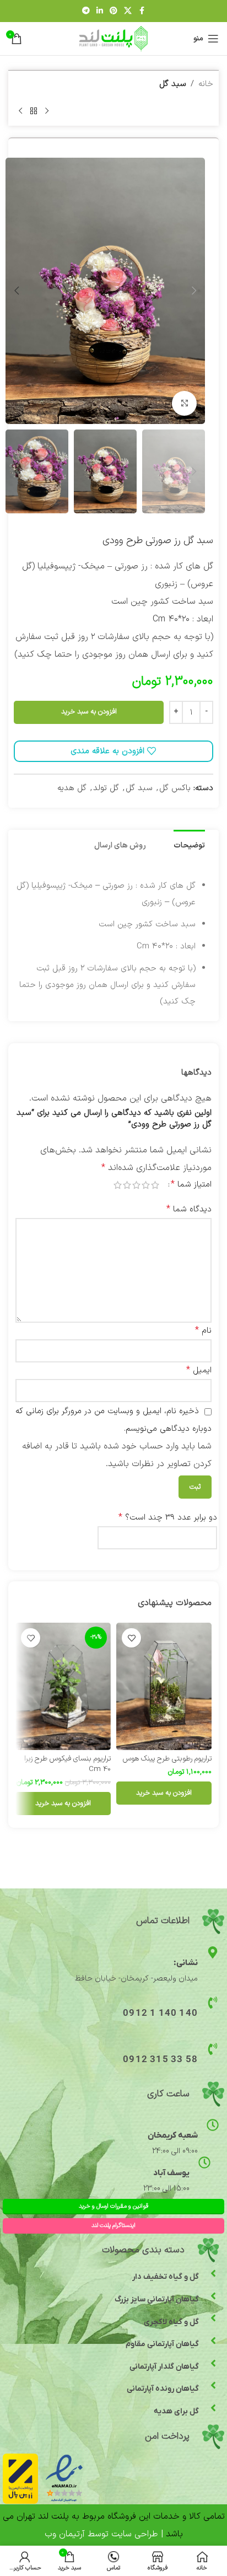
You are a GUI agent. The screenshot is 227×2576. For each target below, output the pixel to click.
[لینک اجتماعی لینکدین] (100, 11)
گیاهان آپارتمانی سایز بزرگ (157, 2299)
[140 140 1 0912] (213, 2003)
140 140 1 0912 (160, 2014)
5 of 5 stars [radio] (118, 1185)
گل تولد (106, 788)
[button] (194, 291)
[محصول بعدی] (20, 111)
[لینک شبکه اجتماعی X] (128, 11)
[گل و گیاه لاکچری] (213, 2318)
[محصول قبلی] (47, 111)
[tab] (189, 845)
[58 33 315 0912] (213, 2049)
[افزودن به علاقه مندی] (131, 1638)
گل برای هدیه (176, 2411)
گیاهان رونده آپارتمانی (163, 2389)
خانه (206, 84)
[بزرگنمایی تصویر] (184, 403)
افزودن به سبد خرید (89, 712)
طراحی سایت (135, 2534)
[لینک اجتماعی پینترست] (113, 11)
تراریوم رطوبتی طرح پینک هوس (167, 1759)
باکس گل (175, 788)
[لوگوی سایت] (114, 38)
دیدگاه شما (189, 1209)
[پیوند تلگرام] (86, 11)
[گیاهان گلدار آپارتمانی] (213, 2363)
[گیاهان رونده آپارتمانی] (213, 2385)
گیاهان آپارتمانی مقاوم (162, 2344)
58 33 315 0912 (160, 2060)
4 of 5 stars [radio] (127, 1185)
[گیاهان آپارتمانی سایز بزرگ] (213, 2296)
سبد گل (173, 84)
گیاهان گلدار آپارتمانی (164, 2367)
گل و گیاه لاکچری (171, 2322)
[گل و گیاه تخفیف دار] (213, 2273)
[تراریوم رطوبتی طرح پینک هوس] (164, 1686)
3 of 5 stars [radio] (136, 1185)
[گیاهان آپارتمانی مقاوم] (213, 2341)
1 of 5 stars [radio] (155, 1185)
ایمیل (199, 1370)
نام (203, 1330)
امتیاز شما (191, 1184)
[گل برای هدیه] (213, 2408)
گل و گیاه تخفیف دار (166, 2277)
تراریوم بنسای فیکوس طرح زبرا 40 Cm (67, 1764)
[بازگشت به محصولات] (34, 111)
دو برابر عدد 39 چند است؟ (168, 1517)
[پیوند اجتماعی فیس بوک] (142, 11)
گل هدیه (72, 788)
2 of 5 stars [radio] (146, 1185)
